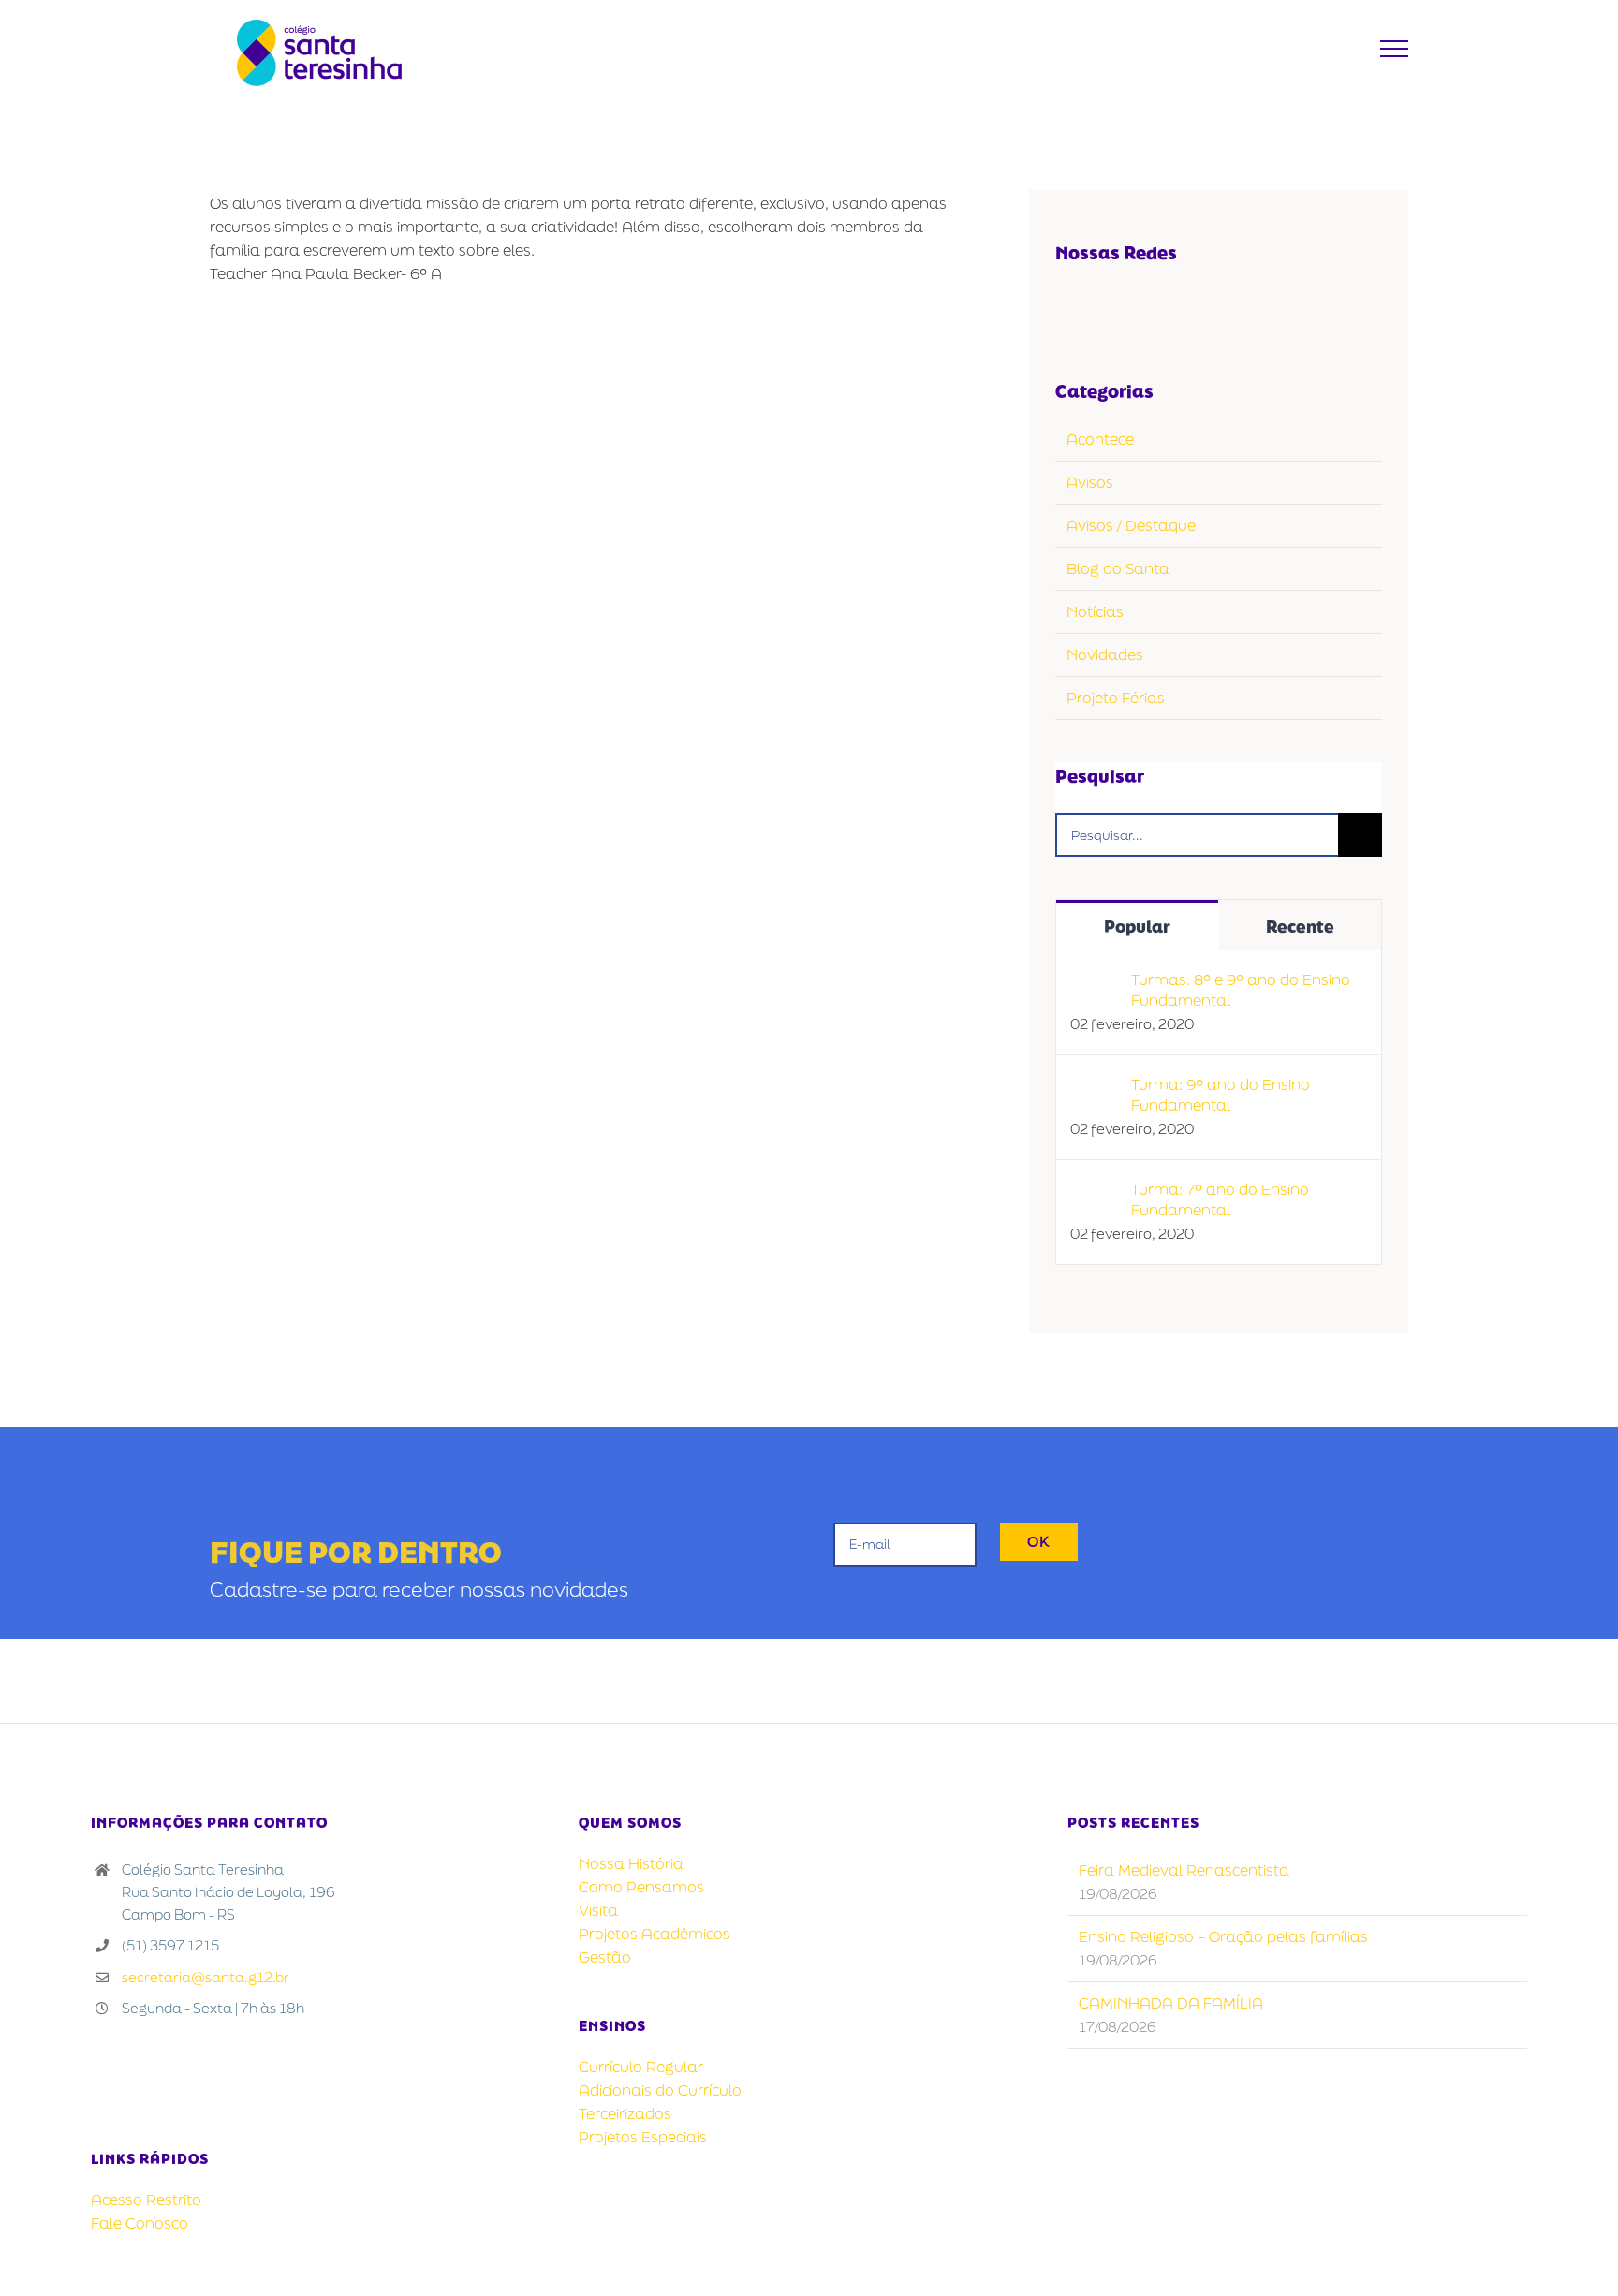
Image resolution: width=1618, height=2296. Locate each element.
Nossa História (631, 1863)
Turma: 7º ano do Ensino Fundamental (1220, 1200)
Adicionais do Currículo (660, 2090)
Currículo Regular (641, 2067)
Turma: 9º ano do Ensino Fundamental (1221, 1095)
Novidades (1105, 655)
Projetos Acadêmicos (655, 1934)
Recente (1300, 926)
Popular (1137, 926)
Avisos (1090, 482)
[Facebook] (1068, 306)
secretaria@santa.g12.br (206, 1977)
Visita (598, 1910)
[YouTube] (1107, 306)
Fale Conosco (140, 2223)
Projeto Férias (1116, 698)
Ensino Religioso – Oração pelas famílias (1223, 1936)
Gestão (605, 1957)
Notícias (1095, 611)
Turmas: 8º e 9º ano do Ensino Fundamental (1241, 990)
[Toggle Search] (1348, 48)
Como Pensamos (641, 1887)
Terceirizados (625, 2113)
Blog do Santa (1118, 568)
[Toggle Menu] (1395, 49)
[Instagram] (1147, 306)
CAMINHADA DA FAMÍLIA (1171, 2003)
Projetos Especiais (643, 2137)
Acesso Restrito (146, 2200)
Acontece (1100, 439)
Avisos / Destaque (1131, 525)
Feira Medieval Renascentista (1184, 1870)
